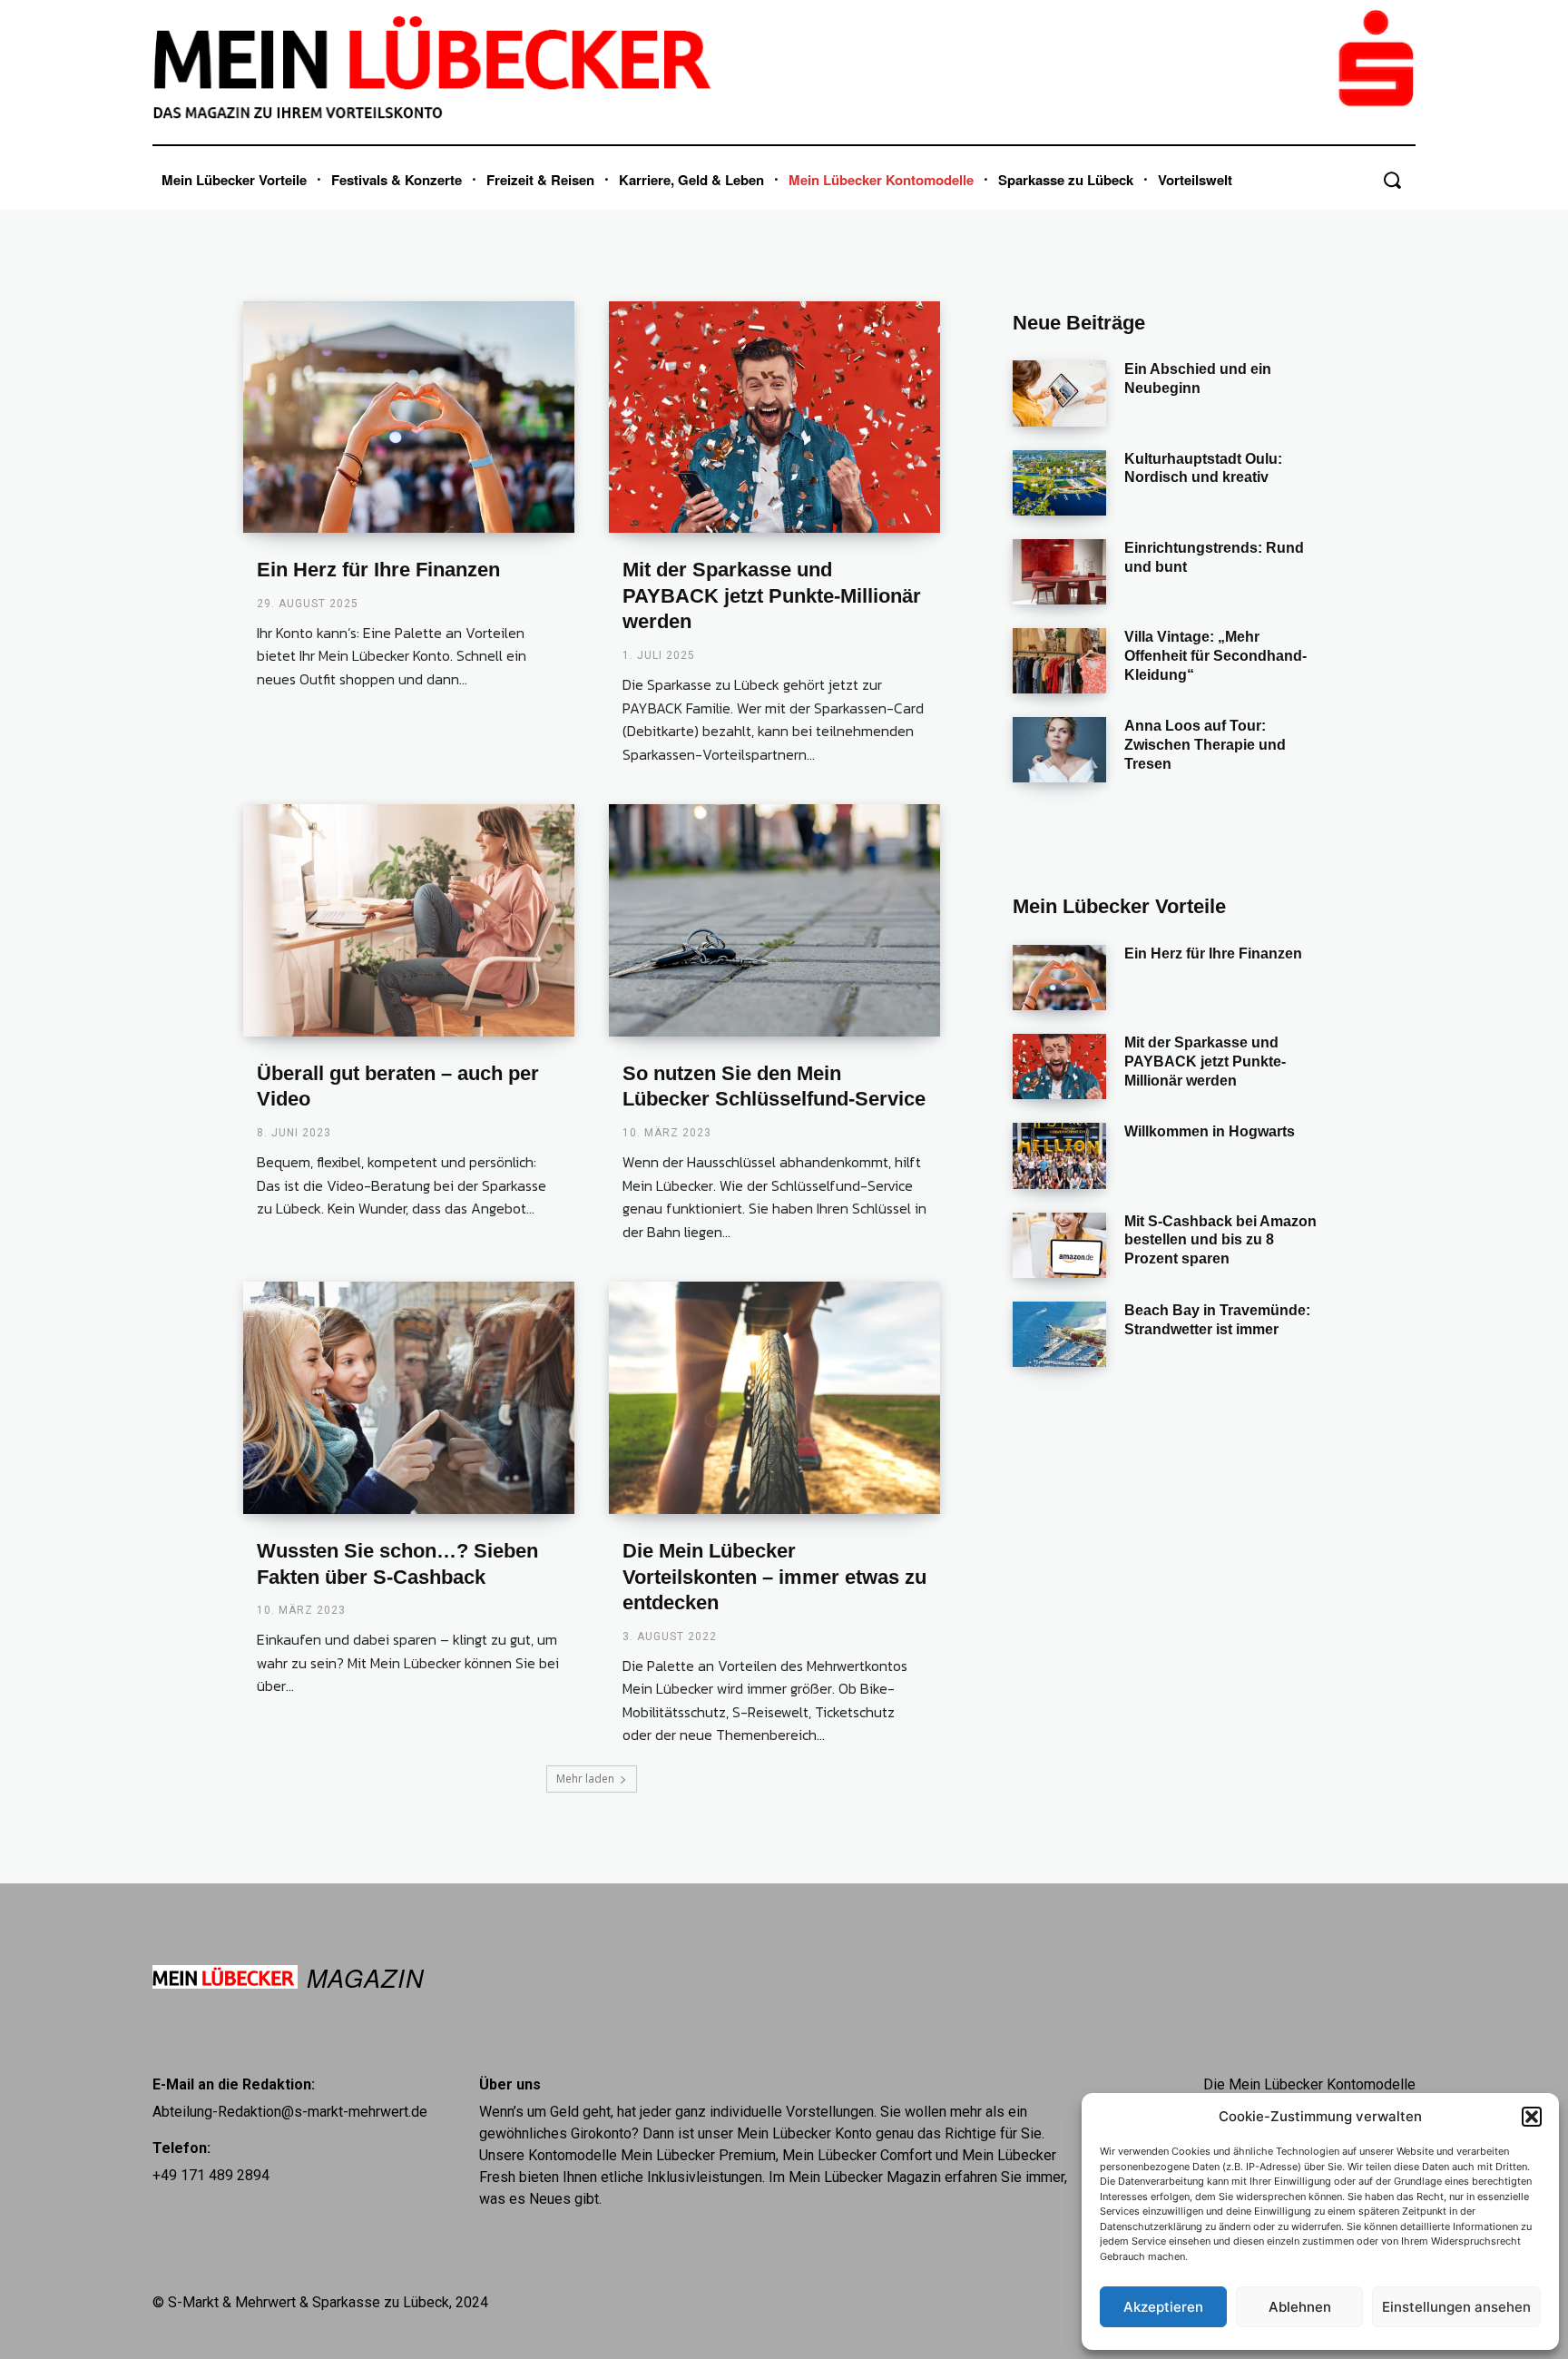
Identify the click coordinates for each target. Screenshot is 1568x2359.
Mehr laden (585, 1779)
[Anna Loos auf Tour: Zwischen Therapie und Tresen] (1059, 750)
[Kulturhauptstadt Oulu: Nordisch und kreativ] (1059, 483)
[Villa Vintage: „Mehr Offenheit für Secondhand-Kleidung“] (1059, 661)
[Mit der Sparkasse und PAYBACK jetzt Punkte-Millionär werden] (774, 418)
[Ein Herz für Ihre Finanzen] (409, 418)
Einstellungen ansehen (1456, 2307)
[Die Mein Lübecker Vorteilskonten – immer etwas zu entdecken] (774, 1398)
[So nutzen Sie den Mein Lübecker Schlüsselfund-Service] (774, 920)
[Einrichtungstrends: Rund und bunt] (1059, 572)
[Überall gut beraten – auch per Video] (409, 920)
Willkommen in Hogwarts (1210, 1131)
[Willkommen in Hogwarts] (1059, 1155)
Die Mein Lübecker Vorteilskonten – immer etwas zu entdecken (774, 1577)
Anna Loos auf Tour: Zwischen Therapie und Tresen (1205, 745)
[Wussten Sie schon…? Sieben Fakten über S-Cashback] (409, 1398)
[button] (1532, 2117)
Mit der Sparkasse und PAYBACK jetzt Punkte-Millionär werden (772, 595)
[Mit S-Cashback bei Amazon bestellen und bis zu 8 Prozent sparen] (1059, 1245)
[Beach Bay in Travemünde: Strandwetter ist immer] (1059, 1334)
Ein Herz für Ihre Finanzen (378, 570)
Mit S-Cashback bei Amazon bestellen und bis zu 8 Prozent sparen (1220, 1240)
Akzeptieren (1163, 2307)
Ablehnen (1300, 2307)
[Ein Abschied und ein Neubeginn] (1059, 393)
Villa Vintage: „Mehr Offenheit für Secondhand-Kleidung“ (1215, 656)
